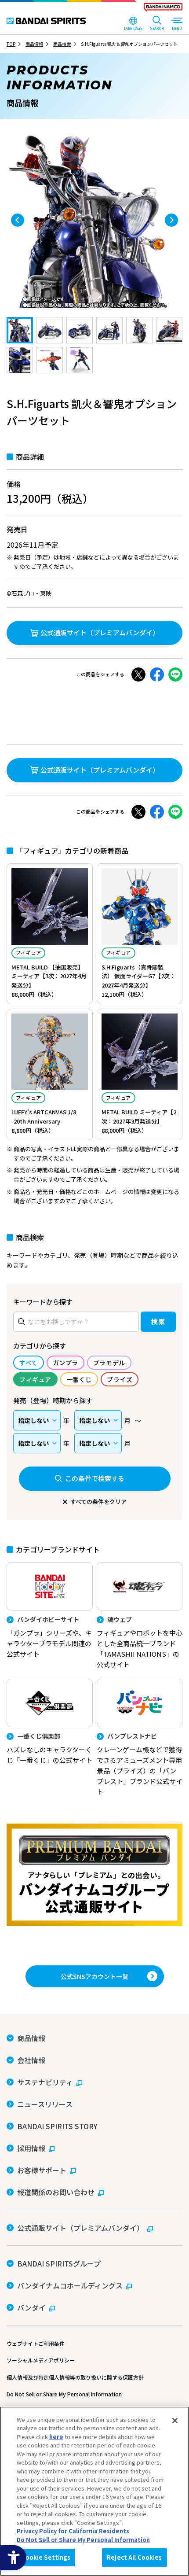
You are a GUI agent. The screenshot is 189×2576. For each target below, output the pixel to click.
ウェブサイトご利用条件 (36, 2343)
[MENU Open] (177, 24)
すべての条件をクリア (98, 1502)
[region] (94, 2491)
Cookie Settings (46, 2557)
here (56, 2437)
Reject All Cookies (134, 2557)
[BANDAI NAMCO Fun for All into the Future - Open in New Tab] (163, 9)
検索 (158, 1321)
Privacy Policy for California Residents (73, 2531)
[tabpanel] (94, 220)
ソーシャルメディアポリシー (41, 2360)
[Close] (175, 2421)
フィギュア (28, 952)
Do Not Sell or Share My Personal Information (64, 2394)
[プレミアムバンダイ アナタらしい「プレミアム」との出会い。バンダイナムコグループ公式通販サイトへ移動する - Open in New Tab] (94, 1875)
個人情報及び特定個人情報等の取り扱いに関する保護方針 (75, 2377)
